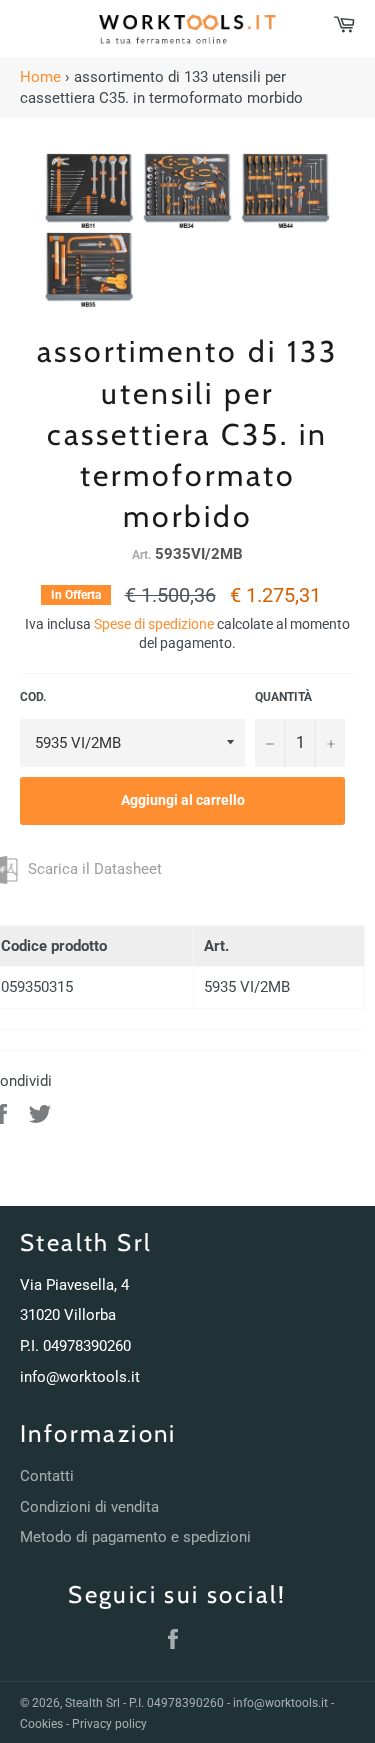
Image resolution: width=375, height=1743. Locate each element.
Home (40, 77)
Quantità (283, 697)
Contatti (47, 1476)
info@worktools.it (80, 1377)
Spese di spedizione (154, 624)
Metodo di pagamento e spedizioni (135, 1537)
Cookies (41, 1724)
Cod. (33, 697)
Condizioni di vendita (89, 1507)
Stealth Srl (92, 1703)
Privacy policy (109, 1724)
